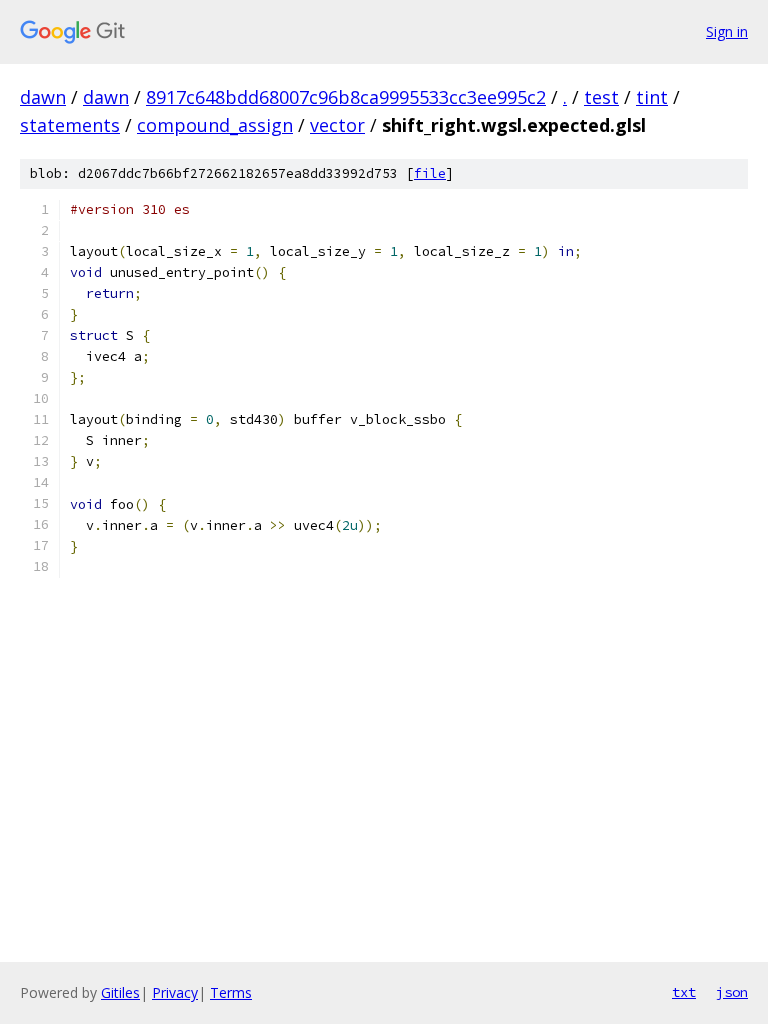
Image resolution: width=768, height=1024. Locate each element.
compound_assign (215, 125)
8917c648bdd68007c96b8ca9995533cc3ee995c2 (346, 97)
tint (652, 97)
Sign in (727, 31)
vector (337, 125)
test (601, 97)
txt (684, 992)
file (430, 173)
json (732, 992)
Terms (231, 992)
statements (70, 125)
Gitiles (120, 992)
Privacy (175, 992)
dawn (43, 97)
